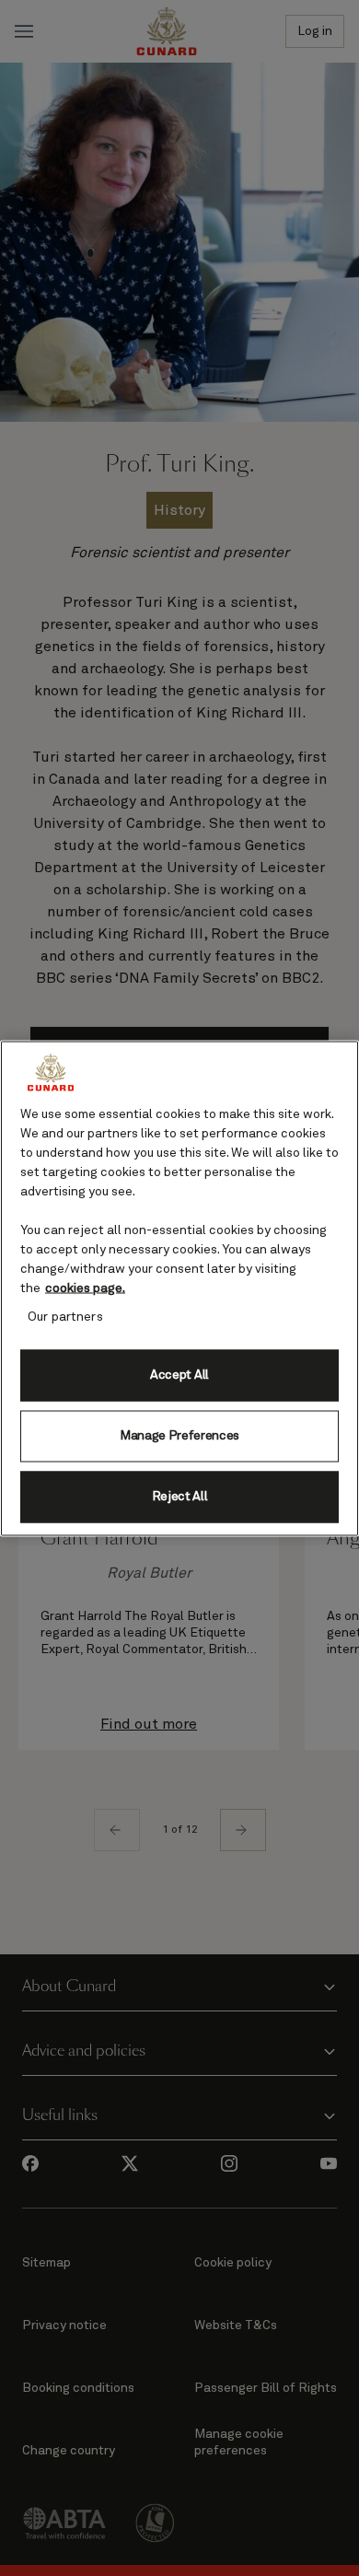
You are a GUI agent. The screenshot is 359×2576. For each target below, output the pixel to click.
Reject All (180, 1497)
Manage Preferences (179, 1436)
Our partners (65, 1316)
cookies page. (85, 1288)
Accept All (179, 1375)
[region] (179, 1288)
